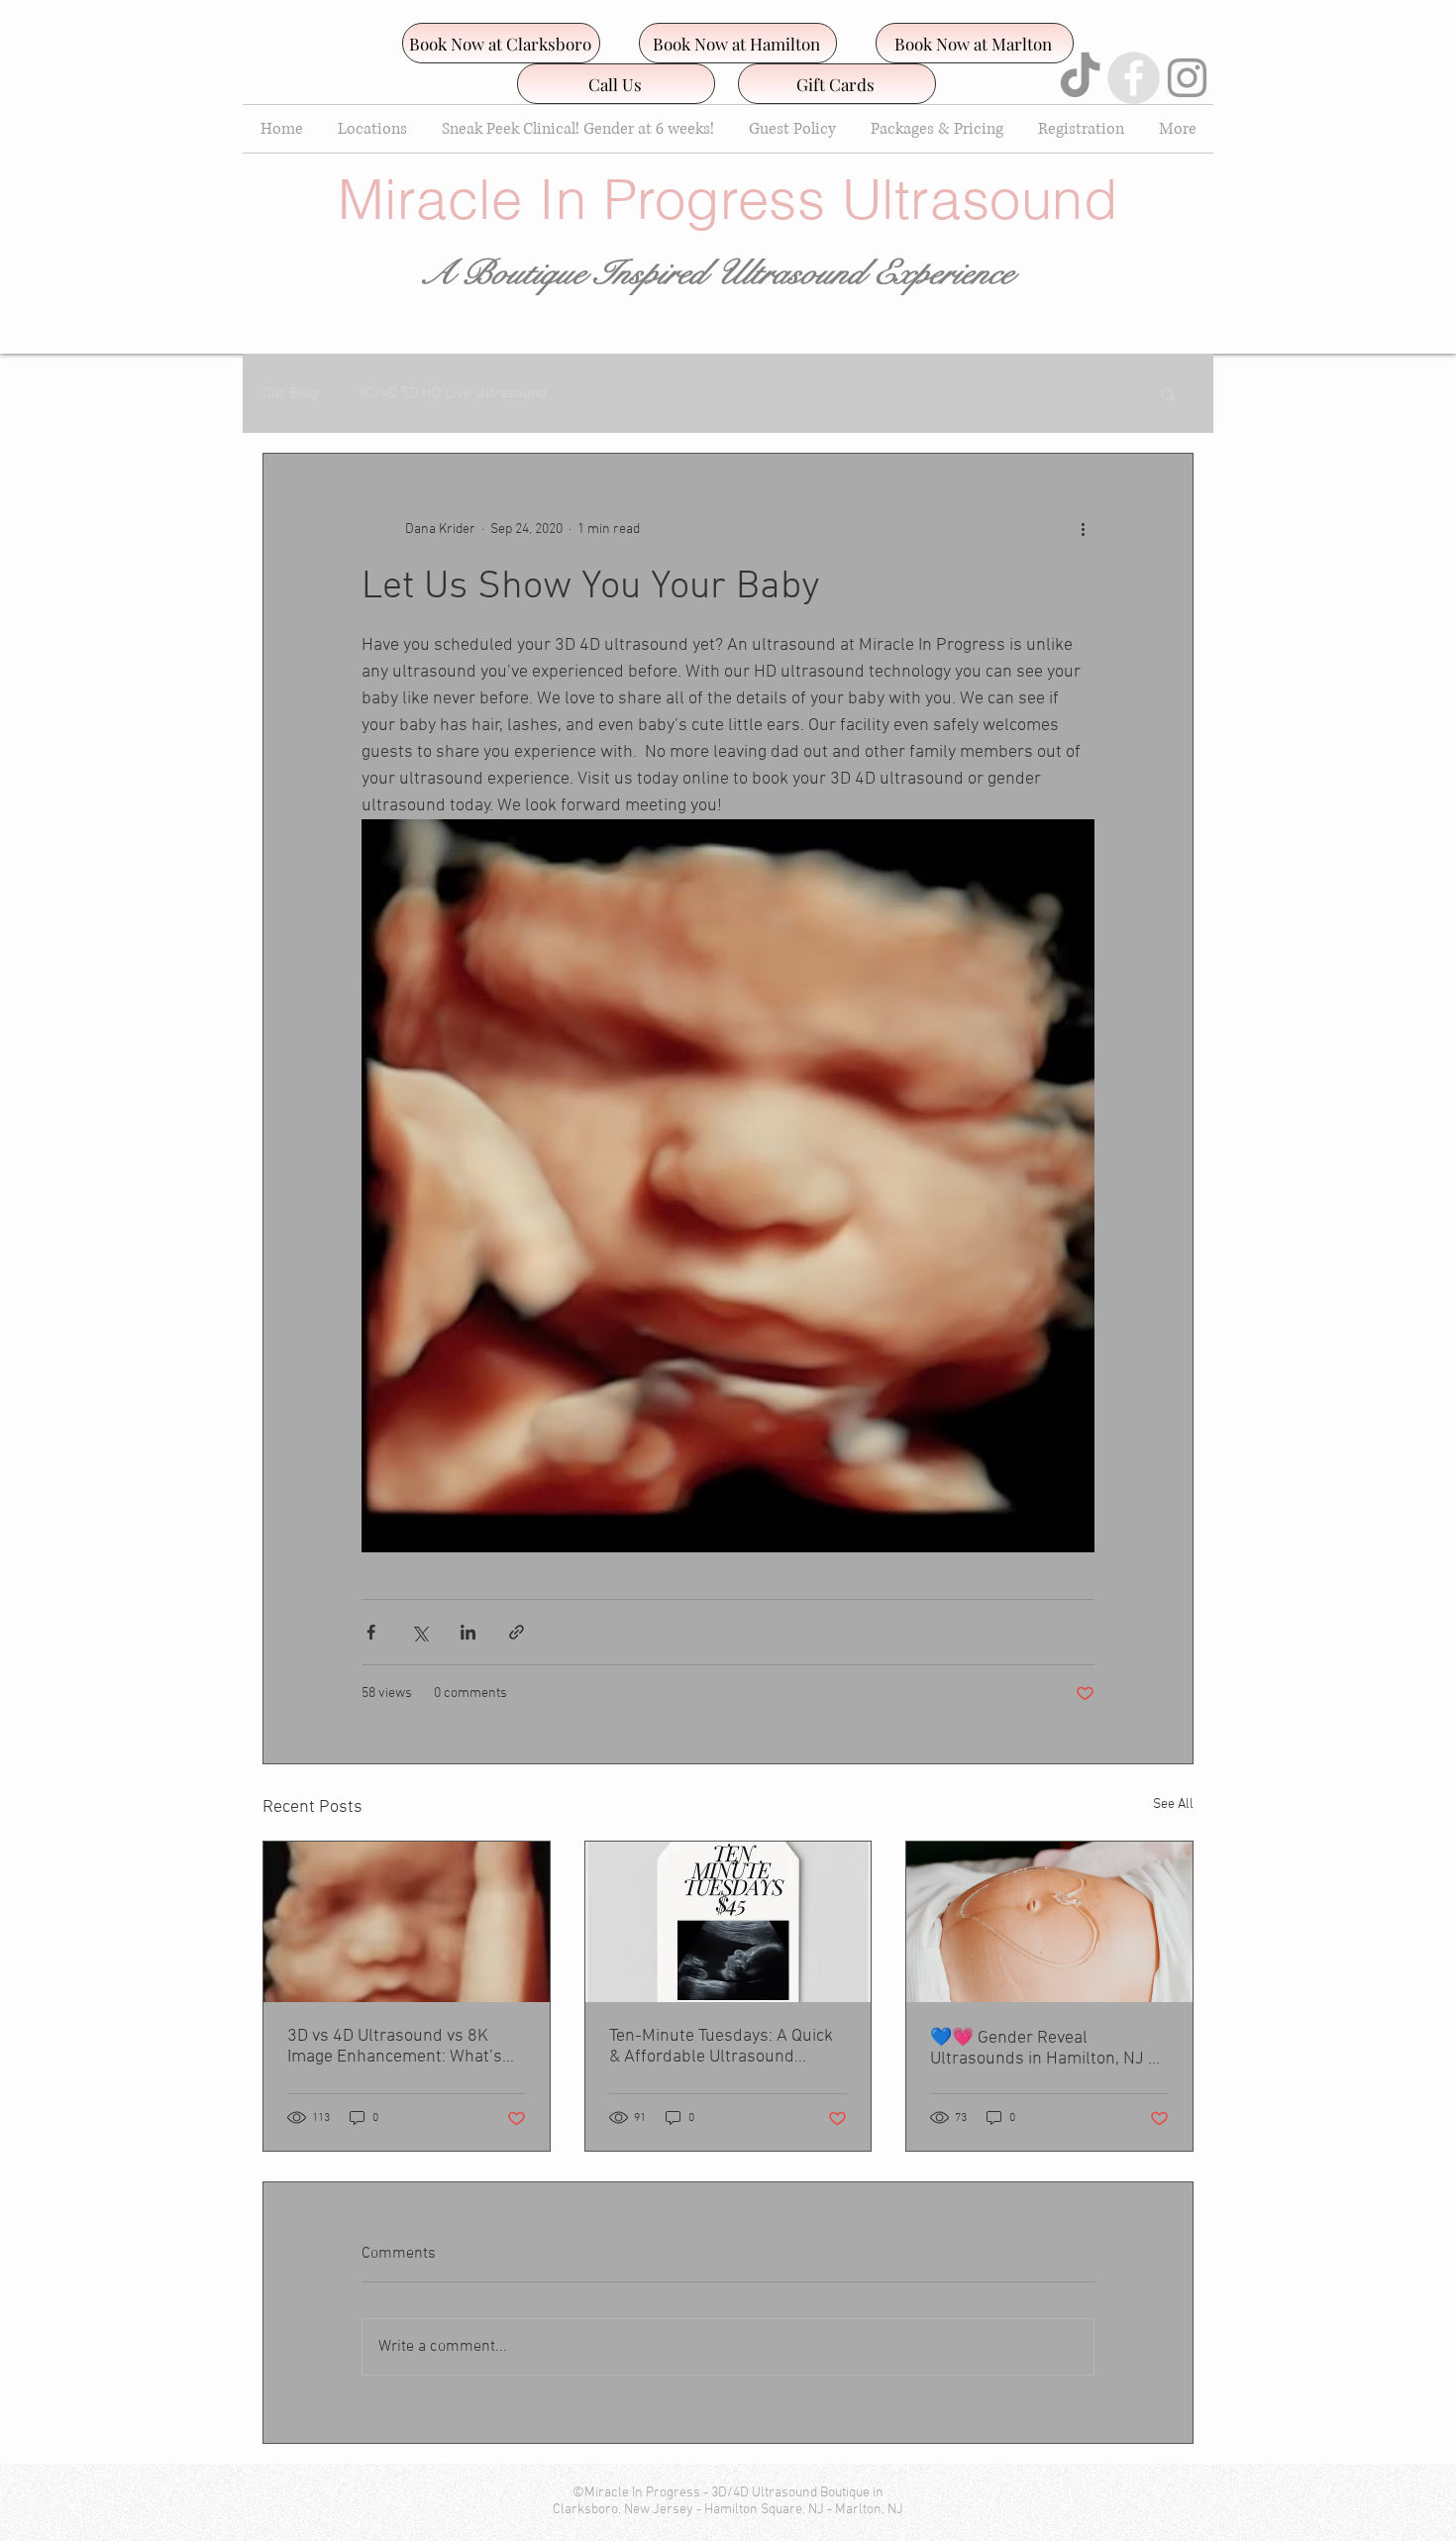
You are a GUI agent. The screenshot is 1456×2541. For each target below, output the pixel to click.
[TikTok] (1080, 78)
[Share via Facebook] (371, 1632)
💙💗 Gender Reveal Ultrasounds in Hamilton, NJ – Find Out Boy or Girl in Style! (1043, 2049)
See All (1173, 1804)
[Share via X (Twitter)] (419, 1632)
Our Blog (290, 393)
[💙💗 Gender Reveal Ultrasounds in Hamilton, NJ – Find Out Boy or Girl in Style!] (1049, 1922)
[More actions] (1083, 529)
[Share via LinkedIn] (468, 1632)
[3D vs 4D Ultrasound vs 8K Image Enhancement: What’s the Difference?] (407, 1922)
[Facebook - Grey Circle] (1134, 78)
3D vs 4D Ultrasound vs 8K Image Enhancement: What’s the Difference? (395, 2047)
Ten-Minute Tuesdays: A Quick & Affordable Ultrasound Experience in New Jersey (721, 2047)
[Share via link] (517, 1632)
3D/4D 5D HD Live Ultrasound (452, 393)
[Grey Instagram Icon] (1187, 78)
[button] (1168, 393)
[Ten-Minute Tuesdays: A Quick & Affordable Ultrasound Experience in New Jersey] (728, 1922)
